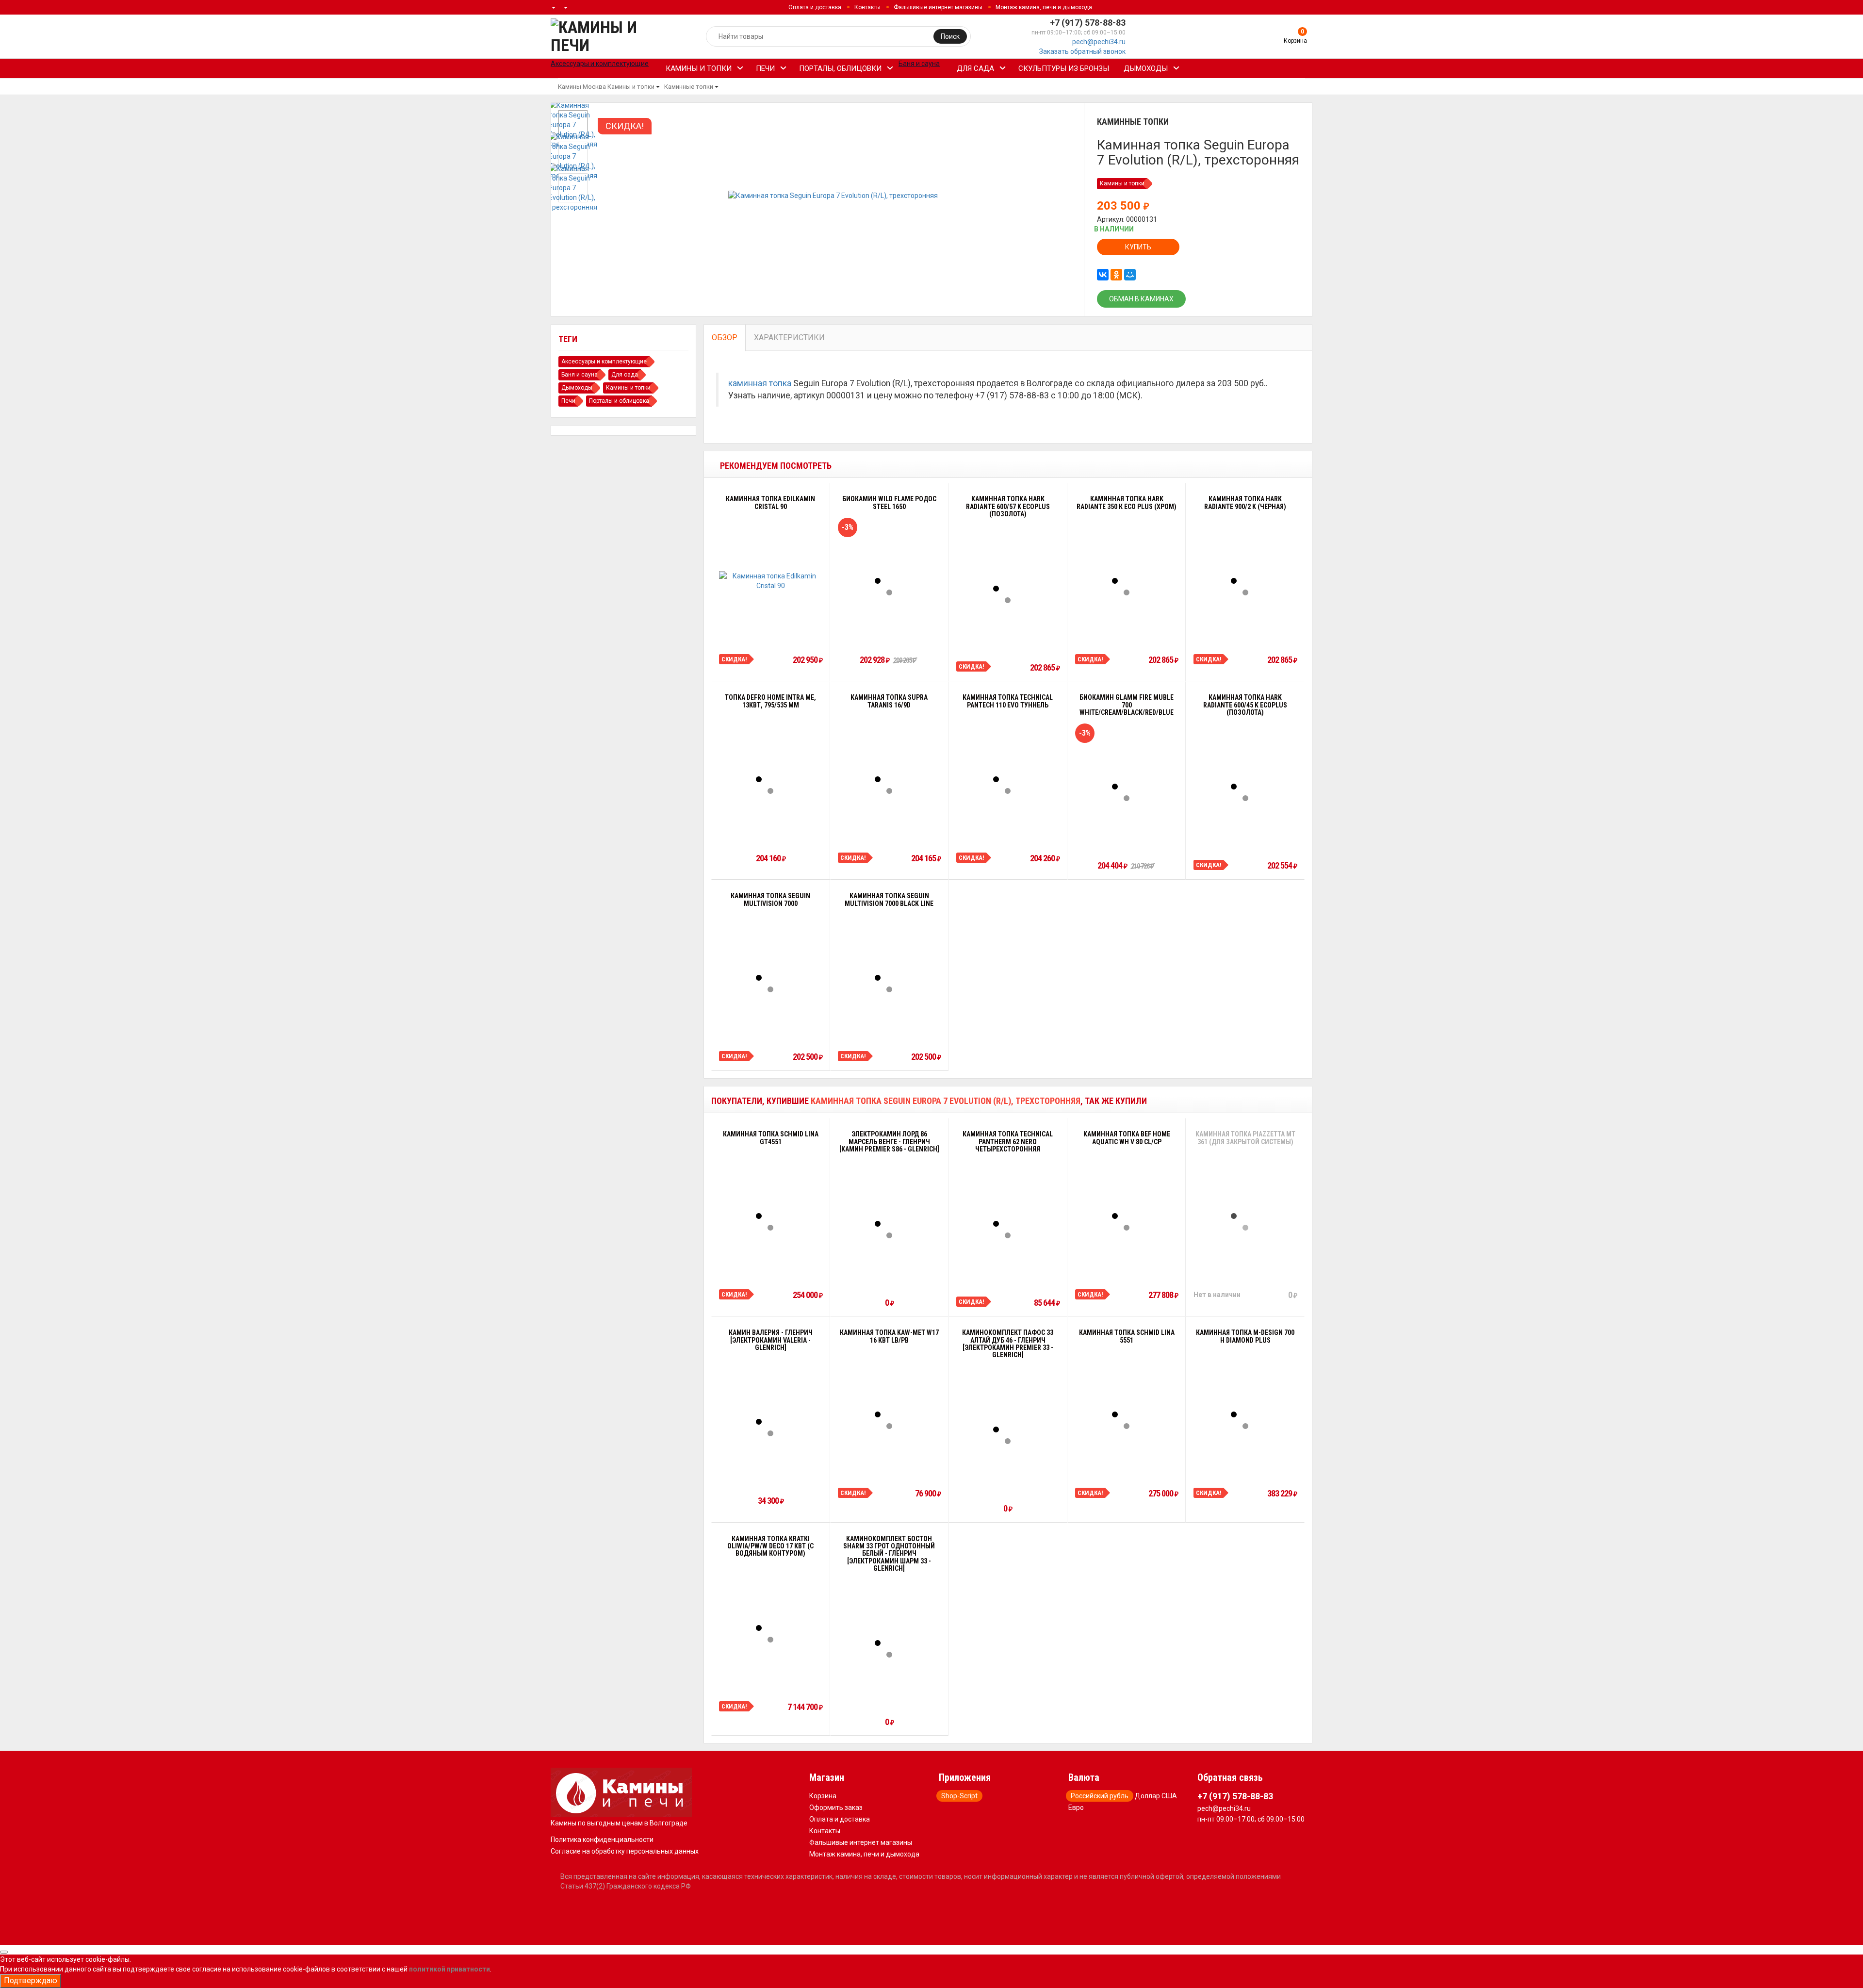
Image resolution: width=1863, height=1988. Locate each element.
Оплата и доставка (815, 7)
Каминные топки (689, 87)
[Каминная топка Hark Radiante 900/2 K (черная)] (1245, 581)
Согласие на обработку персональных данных (625, 1851)
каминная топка (760, 383)
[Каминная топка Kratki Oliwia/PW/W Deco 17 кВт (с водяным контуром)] (770, 1628)
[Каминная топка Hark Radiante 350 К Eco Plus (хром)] (1127, 581)
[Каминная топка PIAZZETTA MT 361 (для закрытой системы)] (1245, 1216)
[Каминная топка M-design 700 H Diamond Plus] (1245, 1414)
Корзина (823, 1796)
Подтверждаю (31, 1980)
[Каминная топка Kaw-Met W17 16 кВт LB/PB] (889, 1414)
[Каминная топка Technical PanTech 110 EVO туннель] (1008, 779)
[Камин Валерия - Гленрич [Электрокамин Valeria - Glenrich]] (770, 1422)
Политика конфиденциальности (602, 1840)
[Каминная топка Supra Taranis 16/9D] (889, 779)
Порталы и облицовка (619, 401)
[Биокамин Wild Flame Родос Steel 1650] (889, 581)
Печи (765, 68)
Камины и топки (699, 68)
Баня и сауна (580, 375)
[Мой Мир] (1130, 275)
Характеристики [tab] (789, 337)
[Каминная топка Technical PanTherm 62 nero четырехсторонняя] (1008, 1224)
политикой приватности (449, 1969)
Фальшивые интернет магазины (938, 7)
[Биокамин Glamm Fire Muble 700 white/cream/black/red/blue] (1127, 787)
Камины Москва (582, 87)
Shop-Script (959, 1796)
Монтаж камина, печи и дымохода (1044, 7)
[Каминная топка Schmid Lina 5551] (1127, 1414)
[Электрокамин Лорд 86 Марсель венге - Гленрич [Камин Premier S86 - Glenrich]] (889, 1224)
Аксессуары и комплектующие (604, 361)
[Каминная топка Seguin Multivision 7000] (770, 978)
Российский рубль (1100, 1796)
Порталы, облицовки (840, 68)
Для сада (975, 68)
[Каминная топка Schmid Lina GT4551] (770, 1216)
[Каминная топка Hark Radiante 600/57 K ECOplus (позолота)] (1008, 589)
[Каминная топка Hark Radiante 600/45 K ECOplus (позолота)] (1245, 787)
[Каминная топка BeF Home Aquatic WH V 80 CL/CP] (1127, 1216)
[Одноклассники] (1116, 275)
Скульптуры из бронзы (1064, 68)
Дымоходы (1146, 68)
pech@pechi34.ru (1099, 42)
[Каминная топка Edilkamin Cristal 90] (771, 581)
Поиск (950, 36)
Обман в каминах (1141, 299)
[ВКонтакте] (1103, 275)
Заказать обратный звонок (1082, 51)
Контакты (867, 7)
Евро (1076, 1807)
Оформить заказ (836, 1807)
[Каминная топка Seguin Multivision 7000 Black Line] (889, 978)
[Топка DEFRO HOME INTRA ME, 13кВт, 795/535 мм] (770, 779)
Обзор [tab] (725, 337)
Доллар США (1156, 1796)
